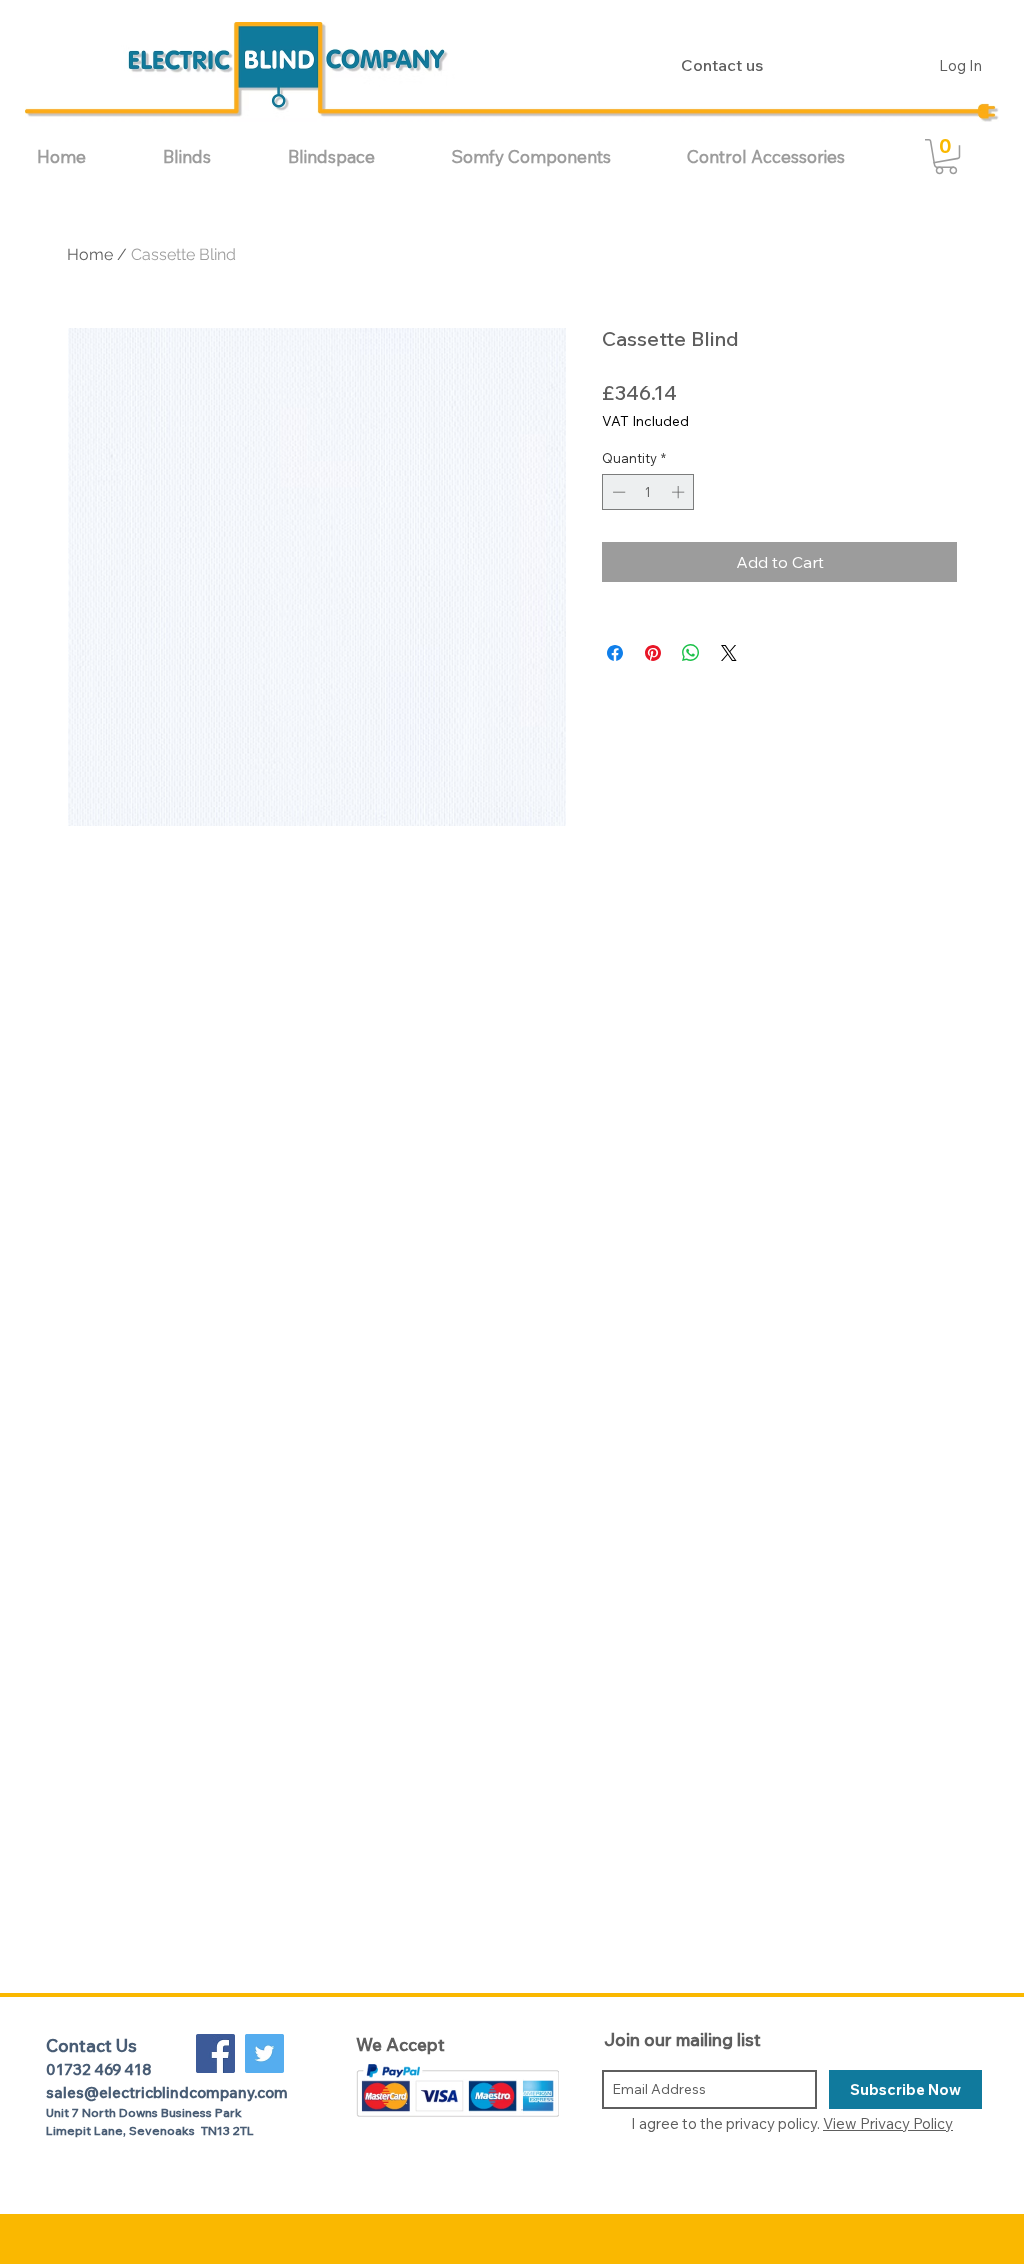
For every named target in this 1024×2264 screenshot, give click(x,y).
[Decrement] (617, 492)
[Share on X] (729, 653)
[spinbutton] (648, 492)
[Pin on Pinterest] (653, 653)
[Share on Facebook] (615, 653)
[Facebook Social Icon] (215, 2053)
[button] (210, 156)
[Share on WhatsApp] (691, 653)
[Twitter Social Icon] (264, 2053)
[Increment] (680, 492)
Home (90, 254)
